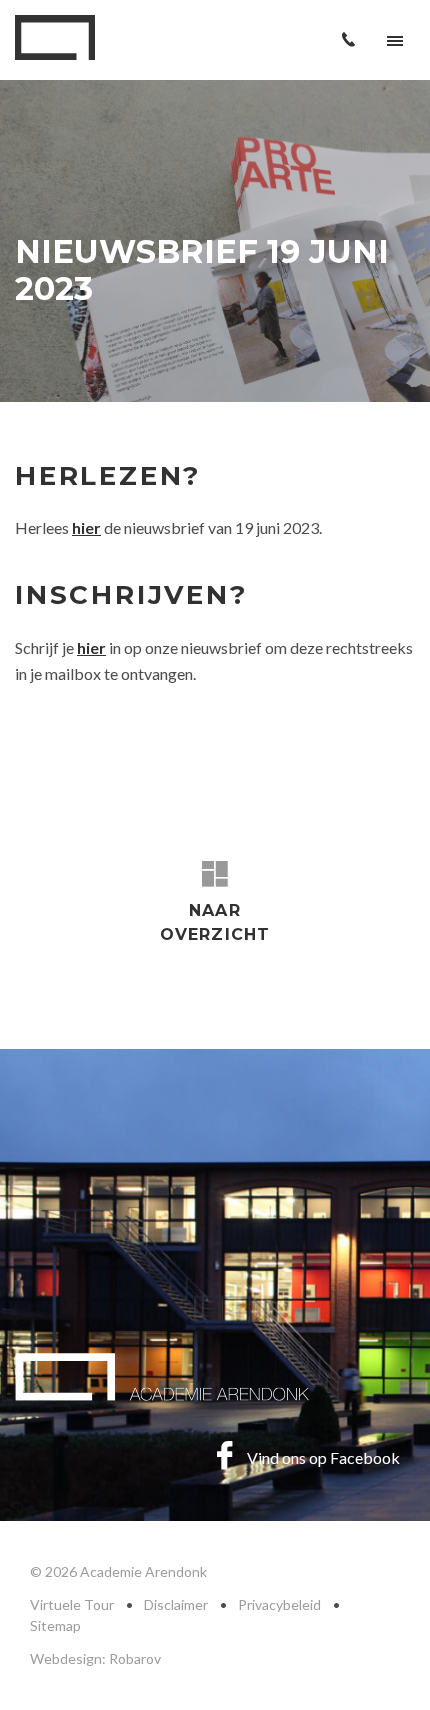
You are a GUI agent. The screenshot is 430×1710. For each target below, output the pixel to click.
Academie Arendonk (55, 37)
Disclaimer (176, 1604)
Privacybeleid (279, 1604)
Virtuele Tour (72, 1604)
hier (91, 647)
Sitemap (55, 1625)
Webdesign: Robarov (95, 1658)
